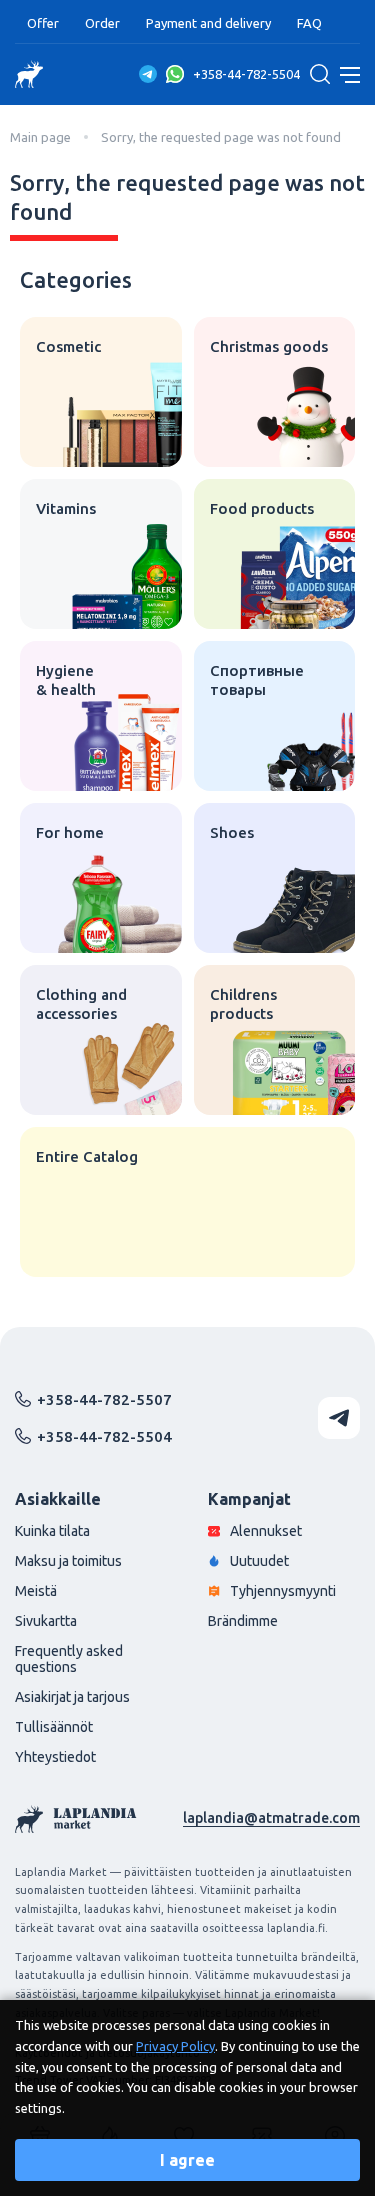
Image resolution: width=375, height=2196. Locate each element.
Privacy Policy (175, 2046)
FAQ (309, 23)
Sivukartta (46, 1621)
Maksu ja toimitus (68, 1561)
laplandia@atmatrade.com (271, 1818)
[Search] (320, 74)
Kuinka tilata (52, 1531)
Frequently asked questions (69, 1659)
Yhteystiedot (55, 1757)
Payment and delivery (208, 23)
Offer (43, 23)
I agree (187, 2160)
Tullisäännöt (54, 1727)
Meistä (36, 1591)
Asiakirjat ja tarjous (72, 1697)
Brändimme (243, 1621)
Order (102, 23)
